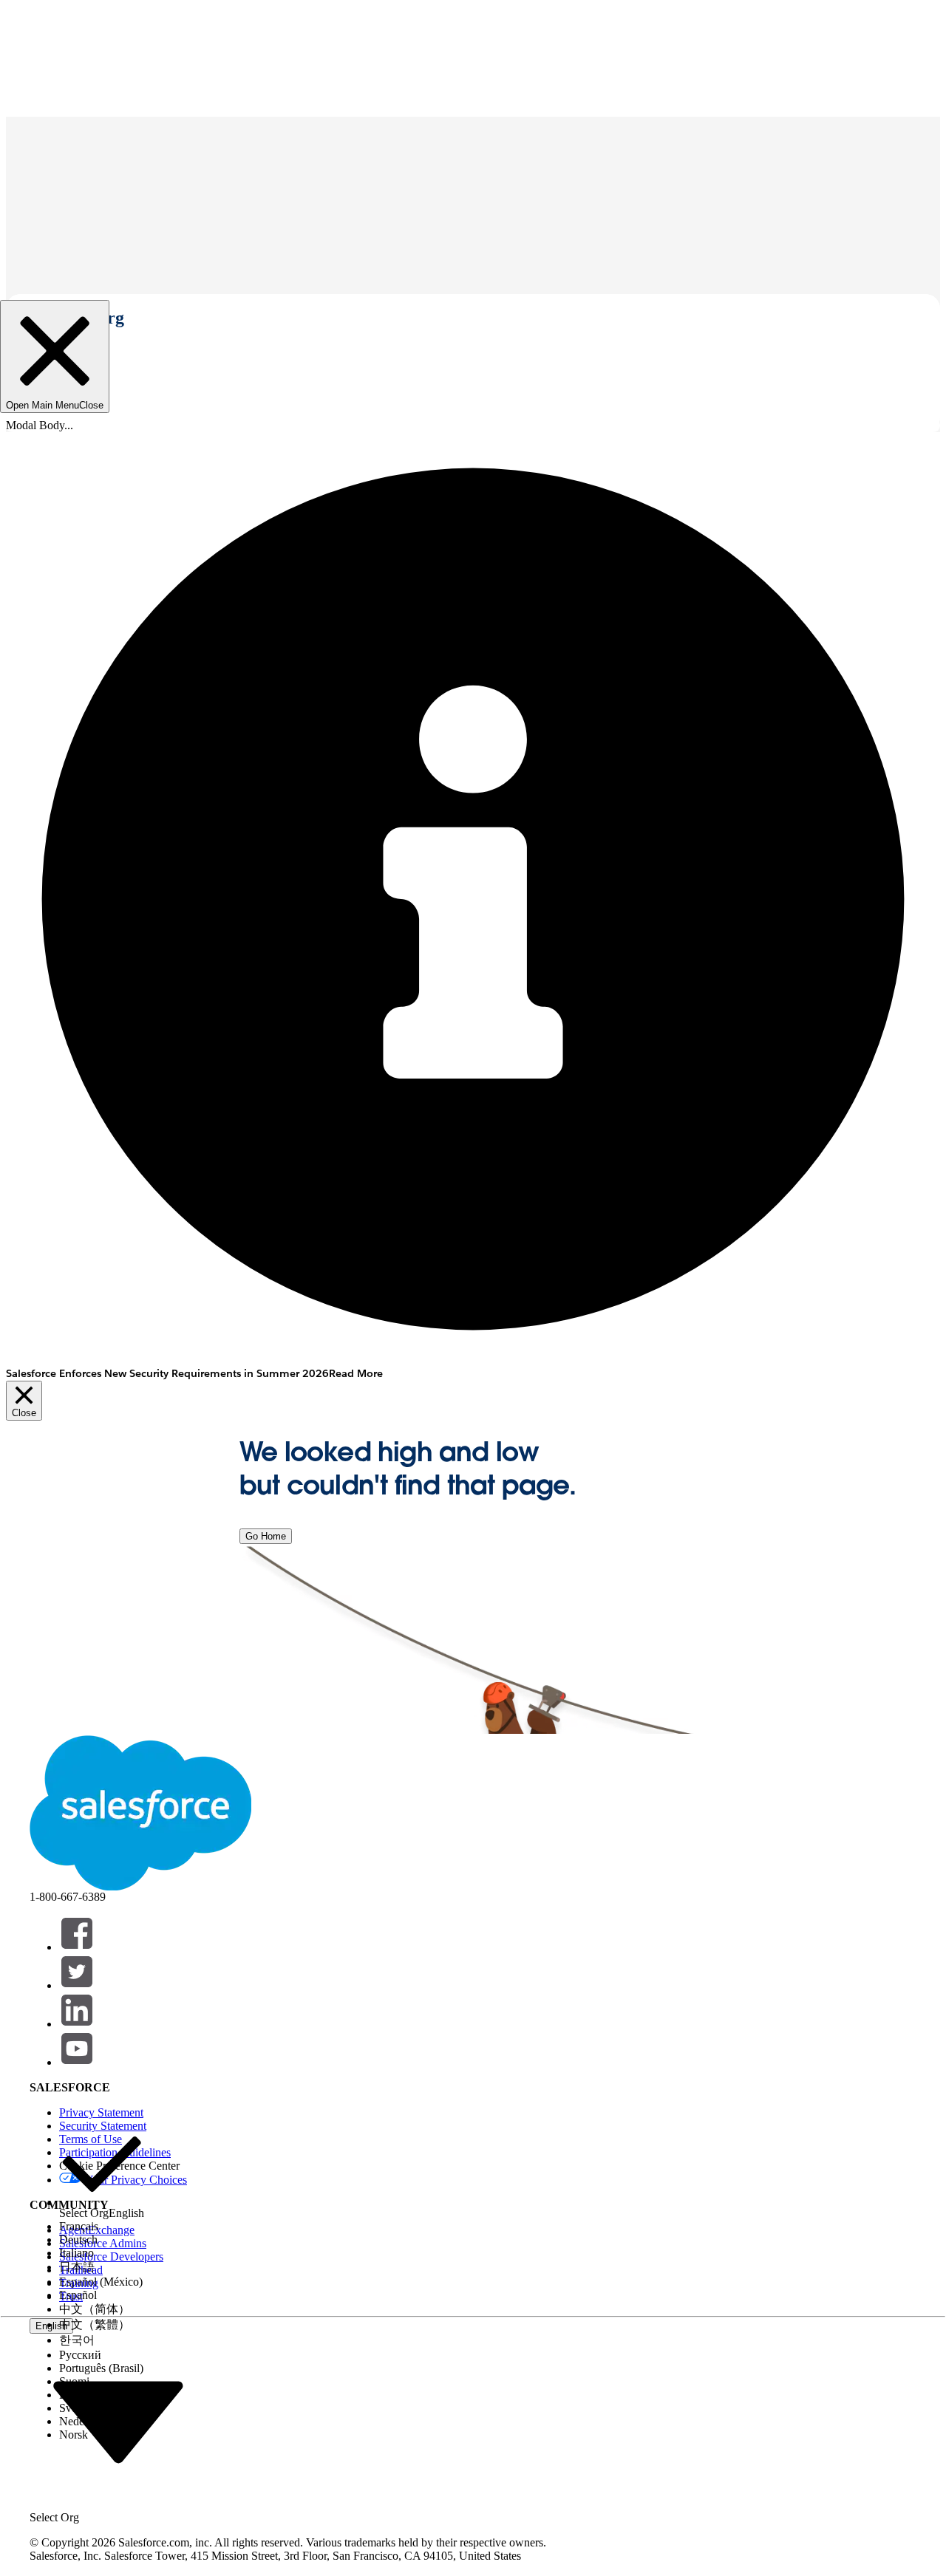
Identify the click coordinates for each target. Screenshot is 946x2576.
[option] (102, 2171)
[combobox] (118, 2421)
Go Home (266, 1536)
